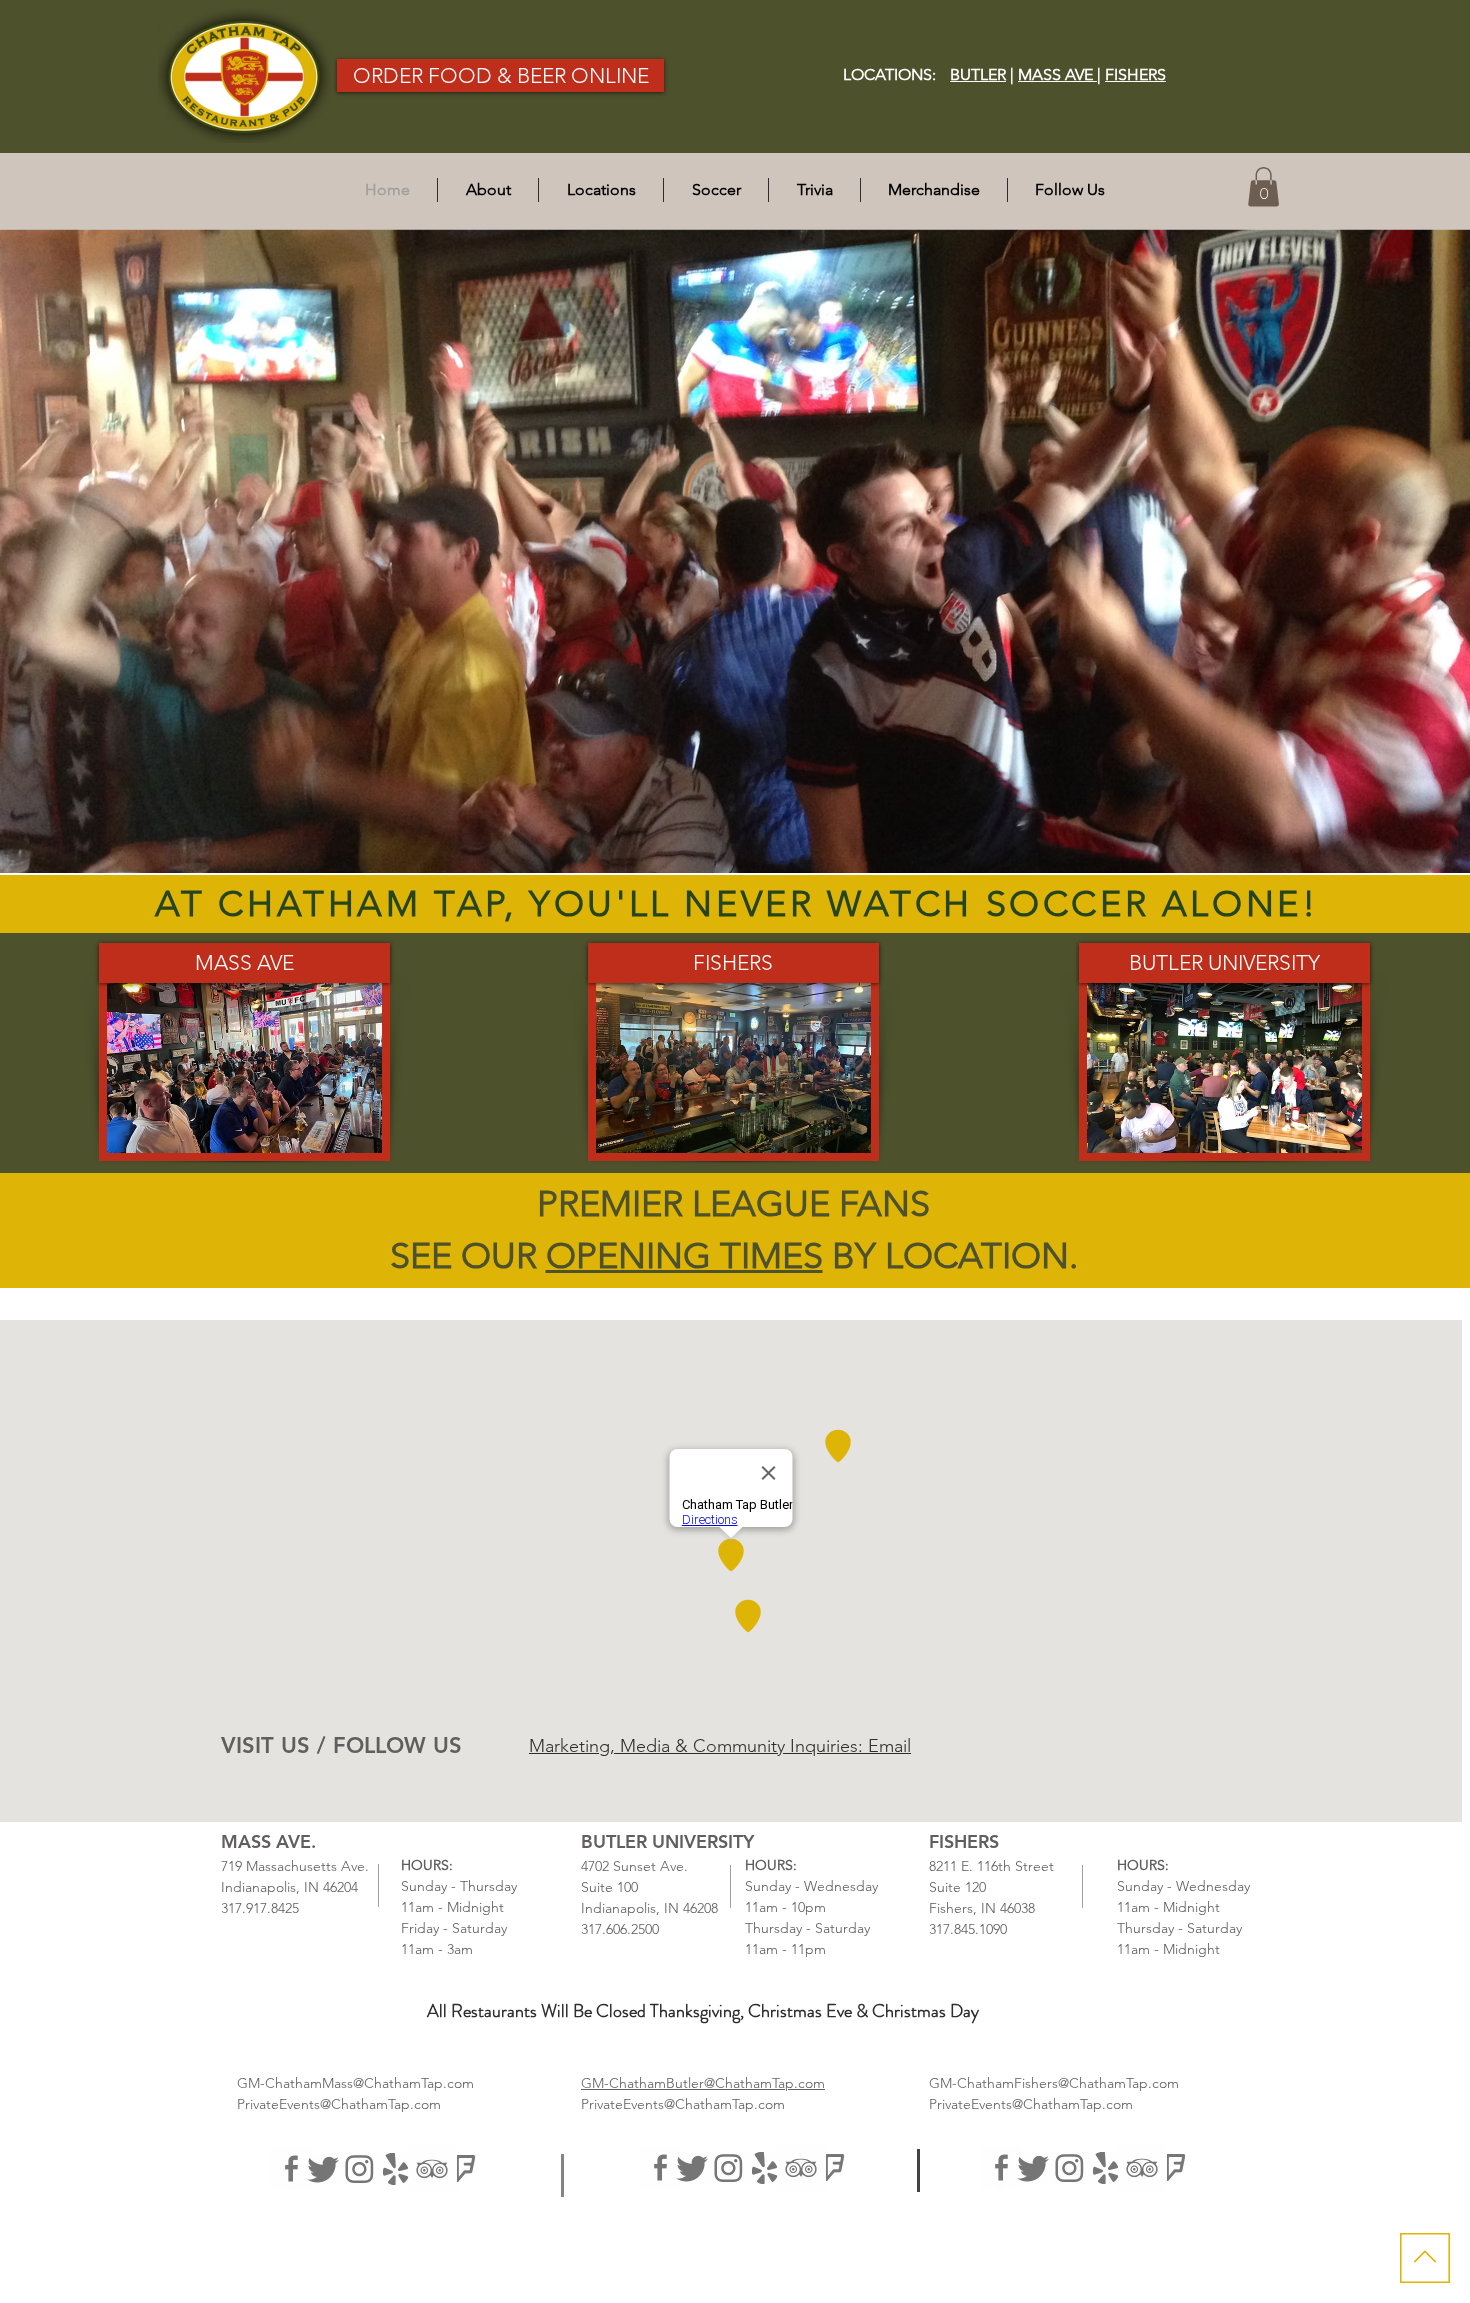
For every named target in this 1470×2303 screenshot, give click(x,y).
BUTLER (978, 74)
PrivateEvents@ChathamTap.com (339, 2104)
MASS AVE (1057, 74)
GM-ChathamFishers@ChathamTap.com (1054, 2083)
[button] (601, 190)
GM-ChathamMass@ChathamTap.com (355, 2083)
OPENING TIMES (684, 1255)
